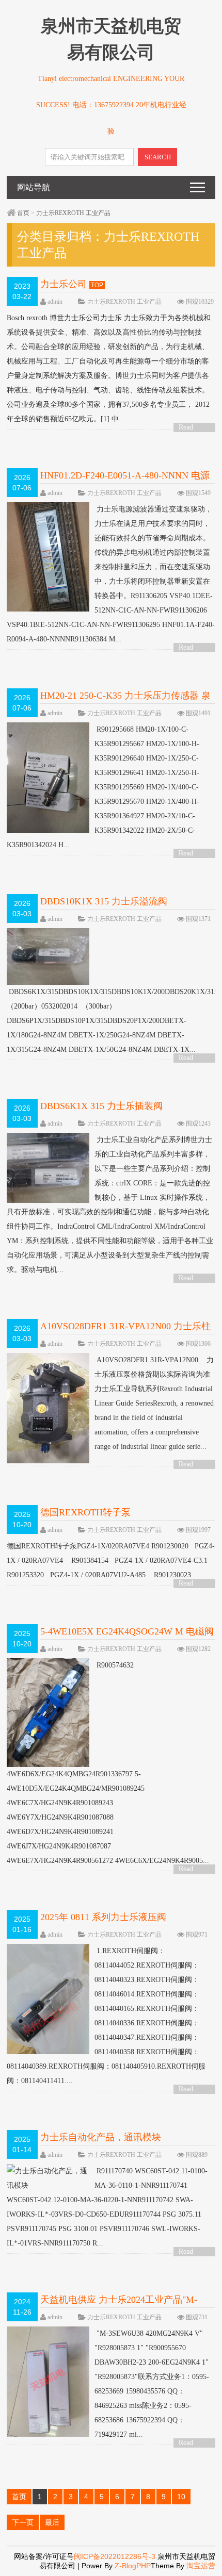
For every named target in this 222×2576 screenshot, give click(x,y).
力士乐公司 (64, 284)
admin (55, 302)
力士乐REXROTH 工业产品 (73, 213)
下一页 (23, 2522)
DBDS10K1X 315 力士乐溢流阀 (104, 901)
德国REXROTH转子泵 (85, 1512)
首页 (23, 213)
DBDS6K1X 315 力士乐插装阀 (101, 1106)
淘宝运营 (201, 2566)
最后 (52, 2522)
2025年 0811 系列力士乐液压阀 (103, 1917)
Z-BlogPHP (133, 2566)
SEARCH (158, 157)
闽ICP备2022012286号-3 (116, 2556)
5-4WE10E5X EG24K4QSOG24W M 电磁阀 (127, 1631)
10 (181, 2497)
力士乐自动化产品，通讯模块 (101, 2137)
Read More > (189, 428)
